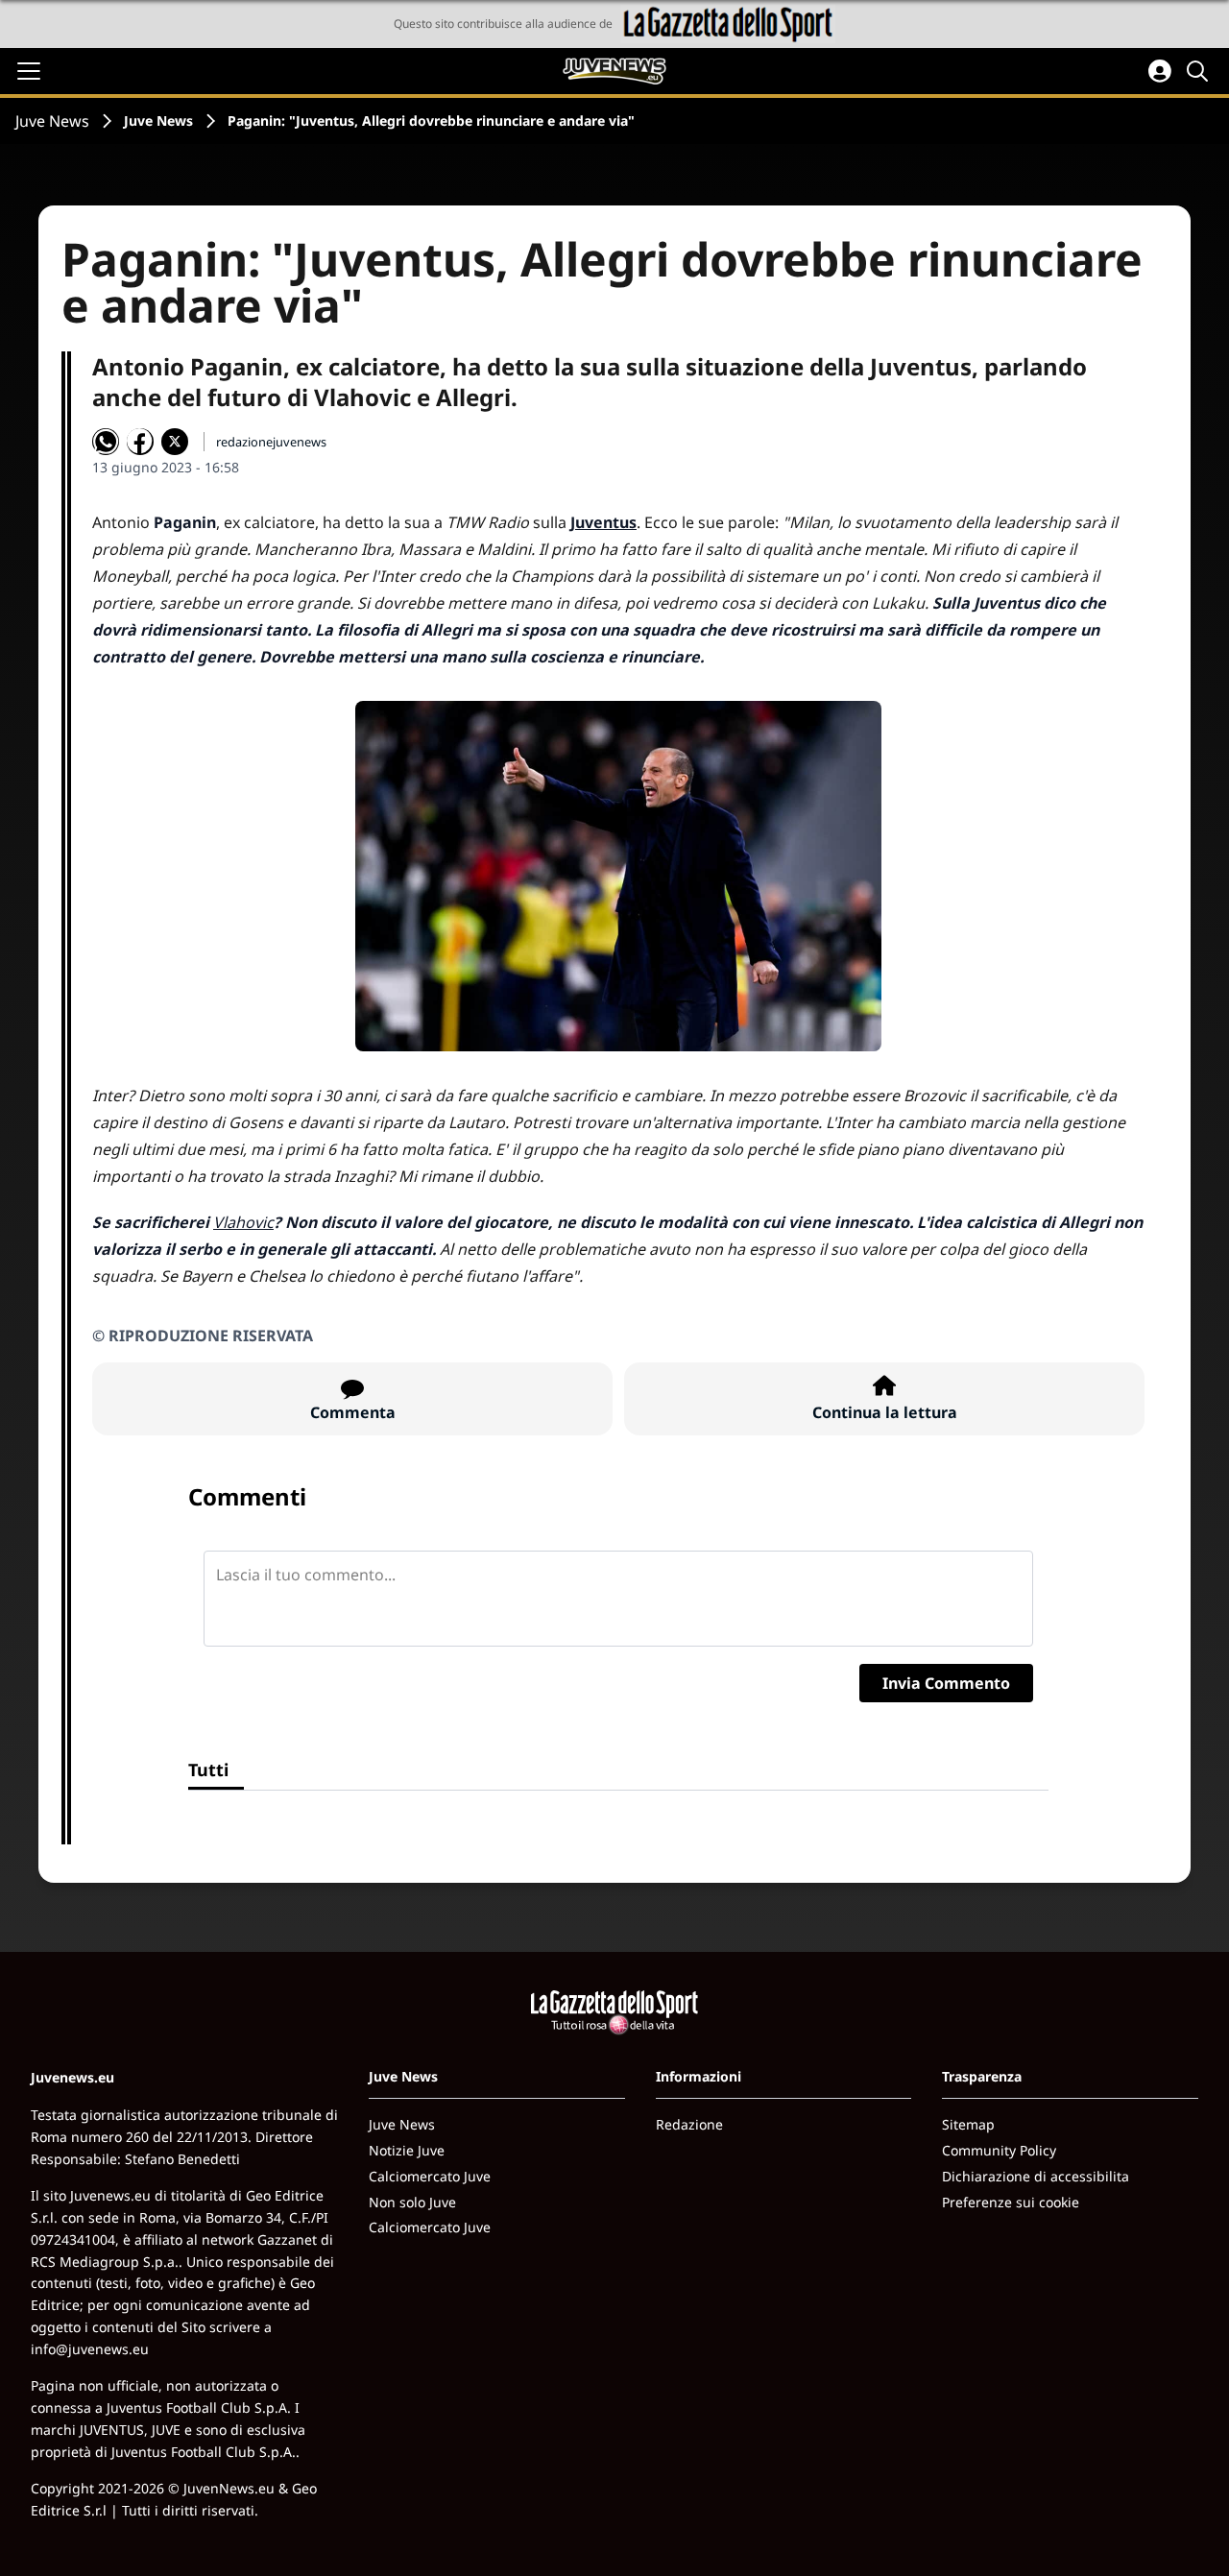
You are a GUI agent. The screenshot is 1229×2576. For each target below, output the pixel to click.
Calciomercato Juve (430, 2176)
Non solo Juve (412, 2202)
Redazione (689, 2124)
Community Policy (999, 2150)
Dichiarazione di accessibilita (1036, 2176)
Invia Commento (946, 1683)
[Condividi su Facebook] (140, 442)
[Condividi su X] (175, 442)
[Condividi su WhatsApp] (106, 442)
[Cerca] (1200, 71)
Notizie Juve (407, 2150)
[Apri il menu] (29, 71)
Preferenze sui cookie (1011, 2202)
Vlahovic (243, 1222)
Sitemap (968, 2124)
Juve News (52, 121)
